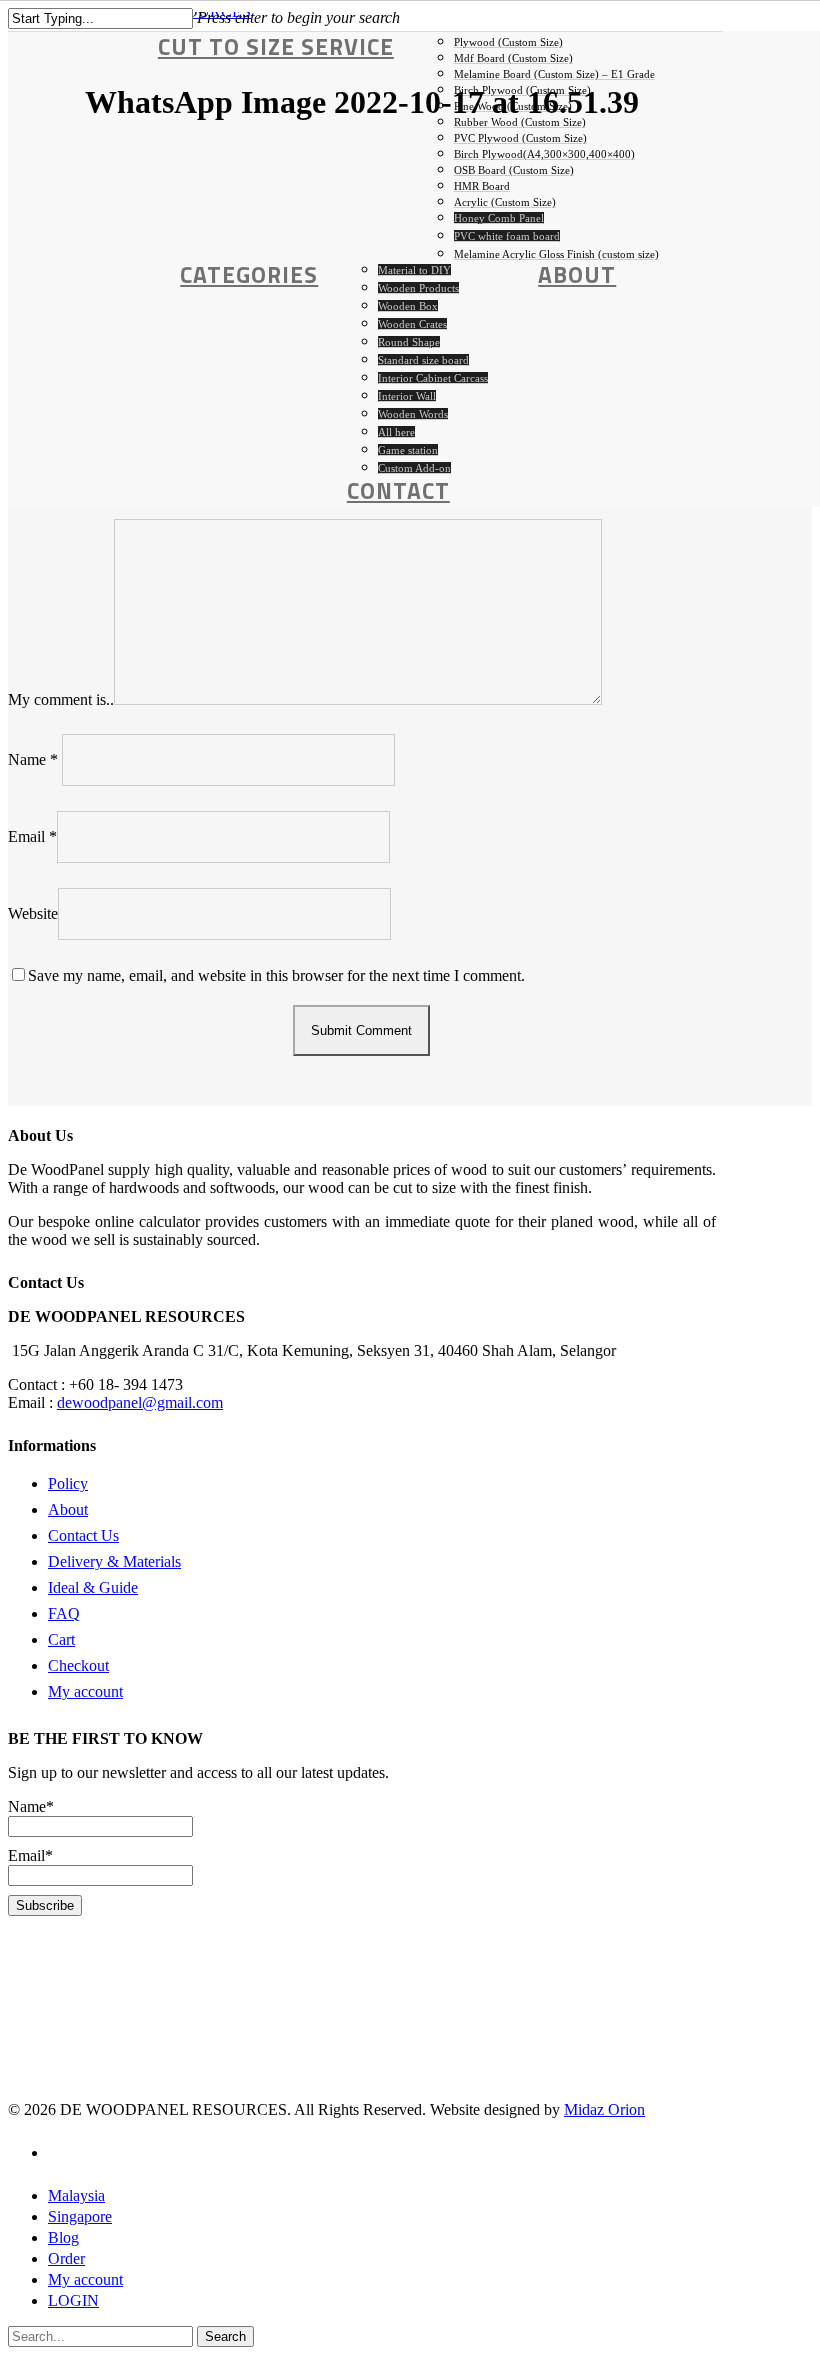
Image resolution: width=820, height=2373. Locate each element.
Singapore (80, 2216)
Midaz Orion (604, 2109)
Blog (63, 2237)
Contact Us (83, 1535)
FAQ (64, 1613)
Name (33, 759)
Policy (68, 1483)
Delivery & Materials (114, 1561)
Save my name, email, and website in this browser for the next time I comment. (276, 975)
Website (33, 913)
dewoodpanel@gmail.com (140, 1402)
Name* (31, 1806)
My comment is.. (61, 699)
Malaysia (76, 2195)
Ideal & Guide (93, 1587)
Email (32, 836)
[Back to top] (14, 2355)
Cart (61, 1639)
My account (85, 1691)
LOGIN (73, 2300)
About (68, 1509)
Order (66, 2258)
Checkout (78, 1665)
